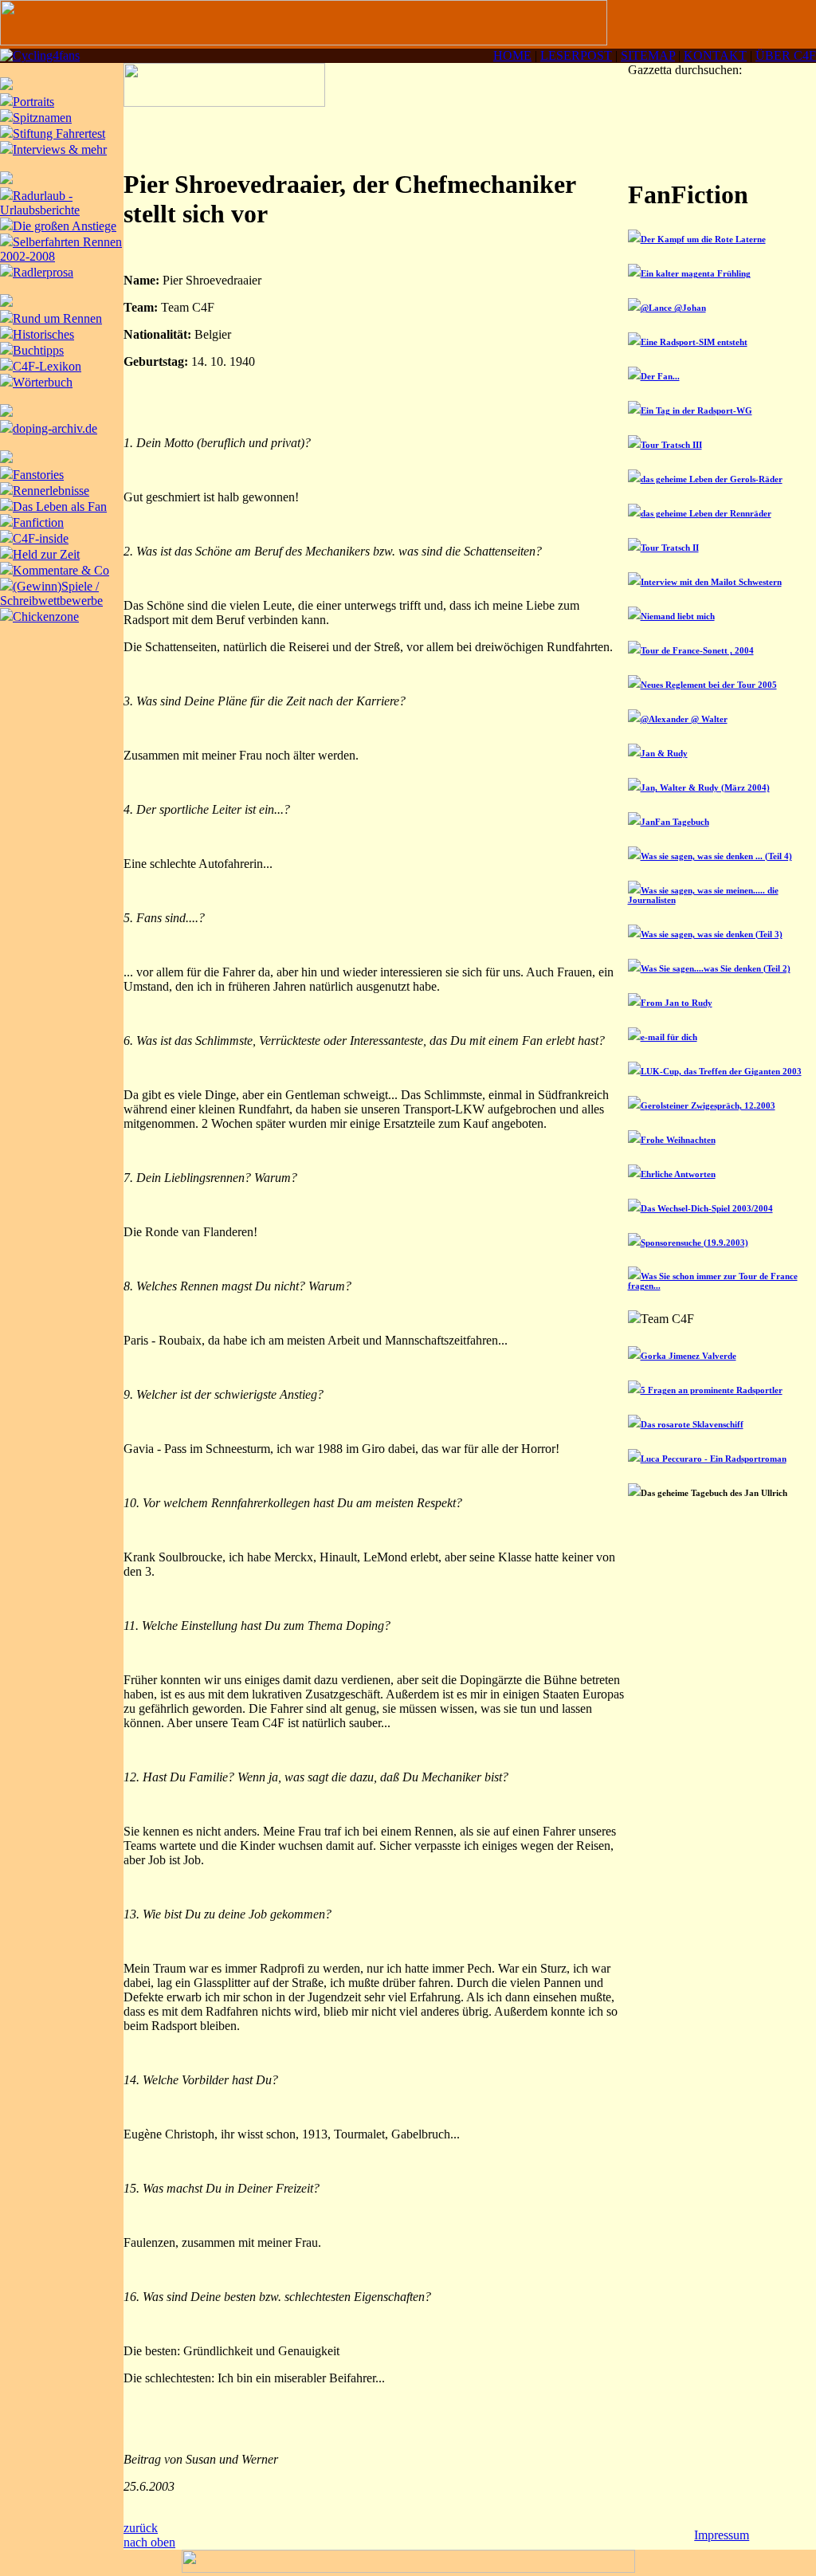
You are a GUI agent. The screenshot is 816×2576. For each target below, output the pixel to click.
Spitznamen (42, 118)
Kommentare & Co (61, 570)
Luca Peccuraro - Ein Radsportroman (714, 1459)
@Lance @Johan (673, 308)
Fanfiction (38, 522)
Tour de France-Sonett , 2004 (697, 650)
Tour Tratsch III (671, 445)
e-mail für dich (669, 1037)
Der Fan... (660, 376)
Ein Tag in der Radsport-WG (696, 410)
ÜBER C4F (786, 55)
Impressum (722, 2535)
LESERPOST (576, 55)
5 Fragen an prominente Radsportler (712, 1390)
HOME (512, 55)
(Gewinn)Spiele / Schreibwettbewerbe (51, 593)
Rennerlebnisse (51, 491)
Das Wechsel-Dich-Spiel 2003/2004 (707, 1208)
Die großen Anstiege (65, 226)
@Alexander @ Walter (684, 719)
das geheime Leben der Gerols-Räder (712, 479)
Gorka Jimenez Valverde (688, 1356)
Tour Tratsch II (670, 548)
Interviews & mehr (60, 149)
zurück (141, 2528)
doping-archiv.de (55, 428)
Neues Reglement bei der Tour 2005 (709, 685)
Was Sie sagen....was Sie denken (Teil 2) (716, 968)
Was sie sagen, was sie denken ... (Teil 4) (716, 856)
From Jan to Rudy (677, 1003)
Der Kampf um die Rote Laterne (703, 239)
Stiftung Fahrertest (59, 134)
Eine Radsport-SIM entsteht (694, 342)
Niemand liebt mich (678, 616)
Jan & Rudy (664, 753)
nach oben (149, 2542)
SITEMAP (648, 55)
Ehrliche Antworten (678, 1174)
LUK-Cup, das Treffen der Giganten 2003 (721, 1071)
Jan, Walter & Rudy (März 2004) (705, 787)
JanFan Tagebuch (675, 822)
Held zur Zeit (46, 554)
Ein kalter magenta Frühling (696, 273)
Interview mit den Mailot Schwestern (711, 582)
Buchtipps (38, 350)
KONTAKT (715, 55)
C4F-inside (41, 538)
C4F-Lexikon (47, 366)
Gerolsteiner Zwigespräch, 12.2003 (708, 1105)
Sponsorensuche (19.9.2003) (694, 1243)
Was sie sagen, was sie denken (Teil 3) (712, 934)
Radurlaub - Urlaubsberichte (40, 203)
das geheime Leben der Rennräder (706, 513)
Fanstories (38, 475)
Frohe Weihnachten (678, 1140)
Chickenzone (46, 617)
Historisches (43, 334)
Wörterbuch (43, 382)
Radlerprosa (43, 272)
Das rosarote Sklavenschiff (692, 1424)
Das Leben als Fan (60, 507)
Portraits (33, 102)
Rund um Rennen (57, 318)
